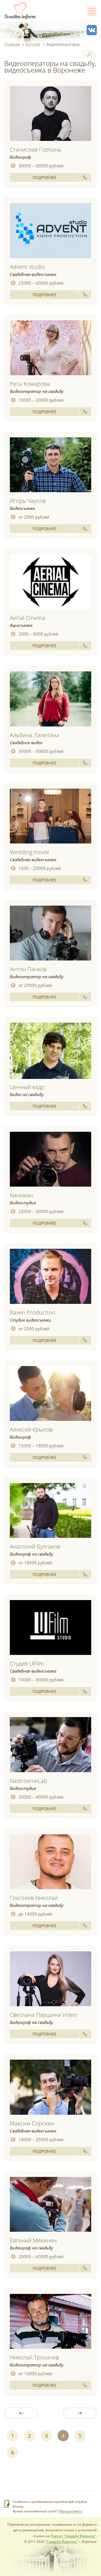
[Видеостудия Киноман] (50, 1159)
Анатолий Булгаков (35, 1546)
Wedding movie (29, 852)
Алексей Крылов (31, 1429)
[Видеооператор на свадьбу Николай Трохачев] (50, 2322)
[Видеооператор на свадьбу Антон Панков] (50, 933)
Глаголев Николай (34, 1898)
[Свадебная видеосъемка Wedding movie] (50, 816)
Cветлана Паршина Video (43, 2015)
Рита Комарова (30, 384)
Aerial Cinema (27, 618)
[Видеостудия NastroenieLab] (50, 1745)
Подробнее (44, 177)
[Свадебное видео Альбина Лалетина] (50, 699)
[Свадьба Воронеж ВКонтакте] (92, 30)
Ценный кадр (27, 1087)
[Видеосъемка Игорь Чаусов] (50, 465)
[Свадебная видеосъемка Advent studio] (50, 231)
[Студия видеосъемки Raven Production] (50, 1276)
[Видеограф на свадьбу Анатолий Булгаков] (50, 1511)
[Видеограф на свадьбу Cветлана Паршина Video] (50, 1979)
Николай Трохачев (34, 2357)
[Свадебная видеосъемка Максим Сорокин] (50, 2087)
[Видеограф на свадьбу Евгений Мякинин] (50, 2205)
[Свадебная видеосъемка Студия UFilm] (50, 1628)
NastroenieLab (28, 1781)
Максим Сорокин (32, 2123)
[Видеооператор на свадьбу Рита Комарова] (50, 348)
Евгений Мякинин (33, 2240)
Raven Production (33, 1312)
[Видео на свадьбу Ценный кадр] (50, 1051)
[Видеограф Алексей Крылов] (50, 1394)
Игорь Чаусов (28, 501)
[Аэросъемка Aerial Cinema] (50, 582)
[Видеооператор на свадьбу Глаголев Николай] (50, 1862)
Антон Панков (28, 969)
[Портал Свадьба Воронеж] (20, 11)
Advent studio (27, 267)
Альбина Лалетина (35, 735)
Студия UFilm (27, 1663)
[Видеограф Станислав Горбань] (50, 114)
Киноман (22, 1195)
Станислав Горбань (35, 149)
